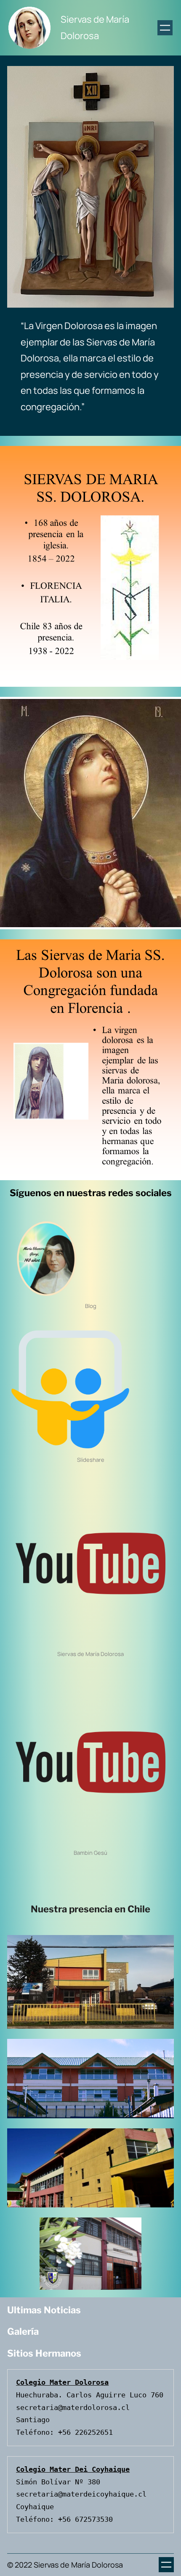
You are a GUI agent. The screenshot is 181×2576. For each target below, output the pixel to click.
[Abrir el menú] (165, 28)
